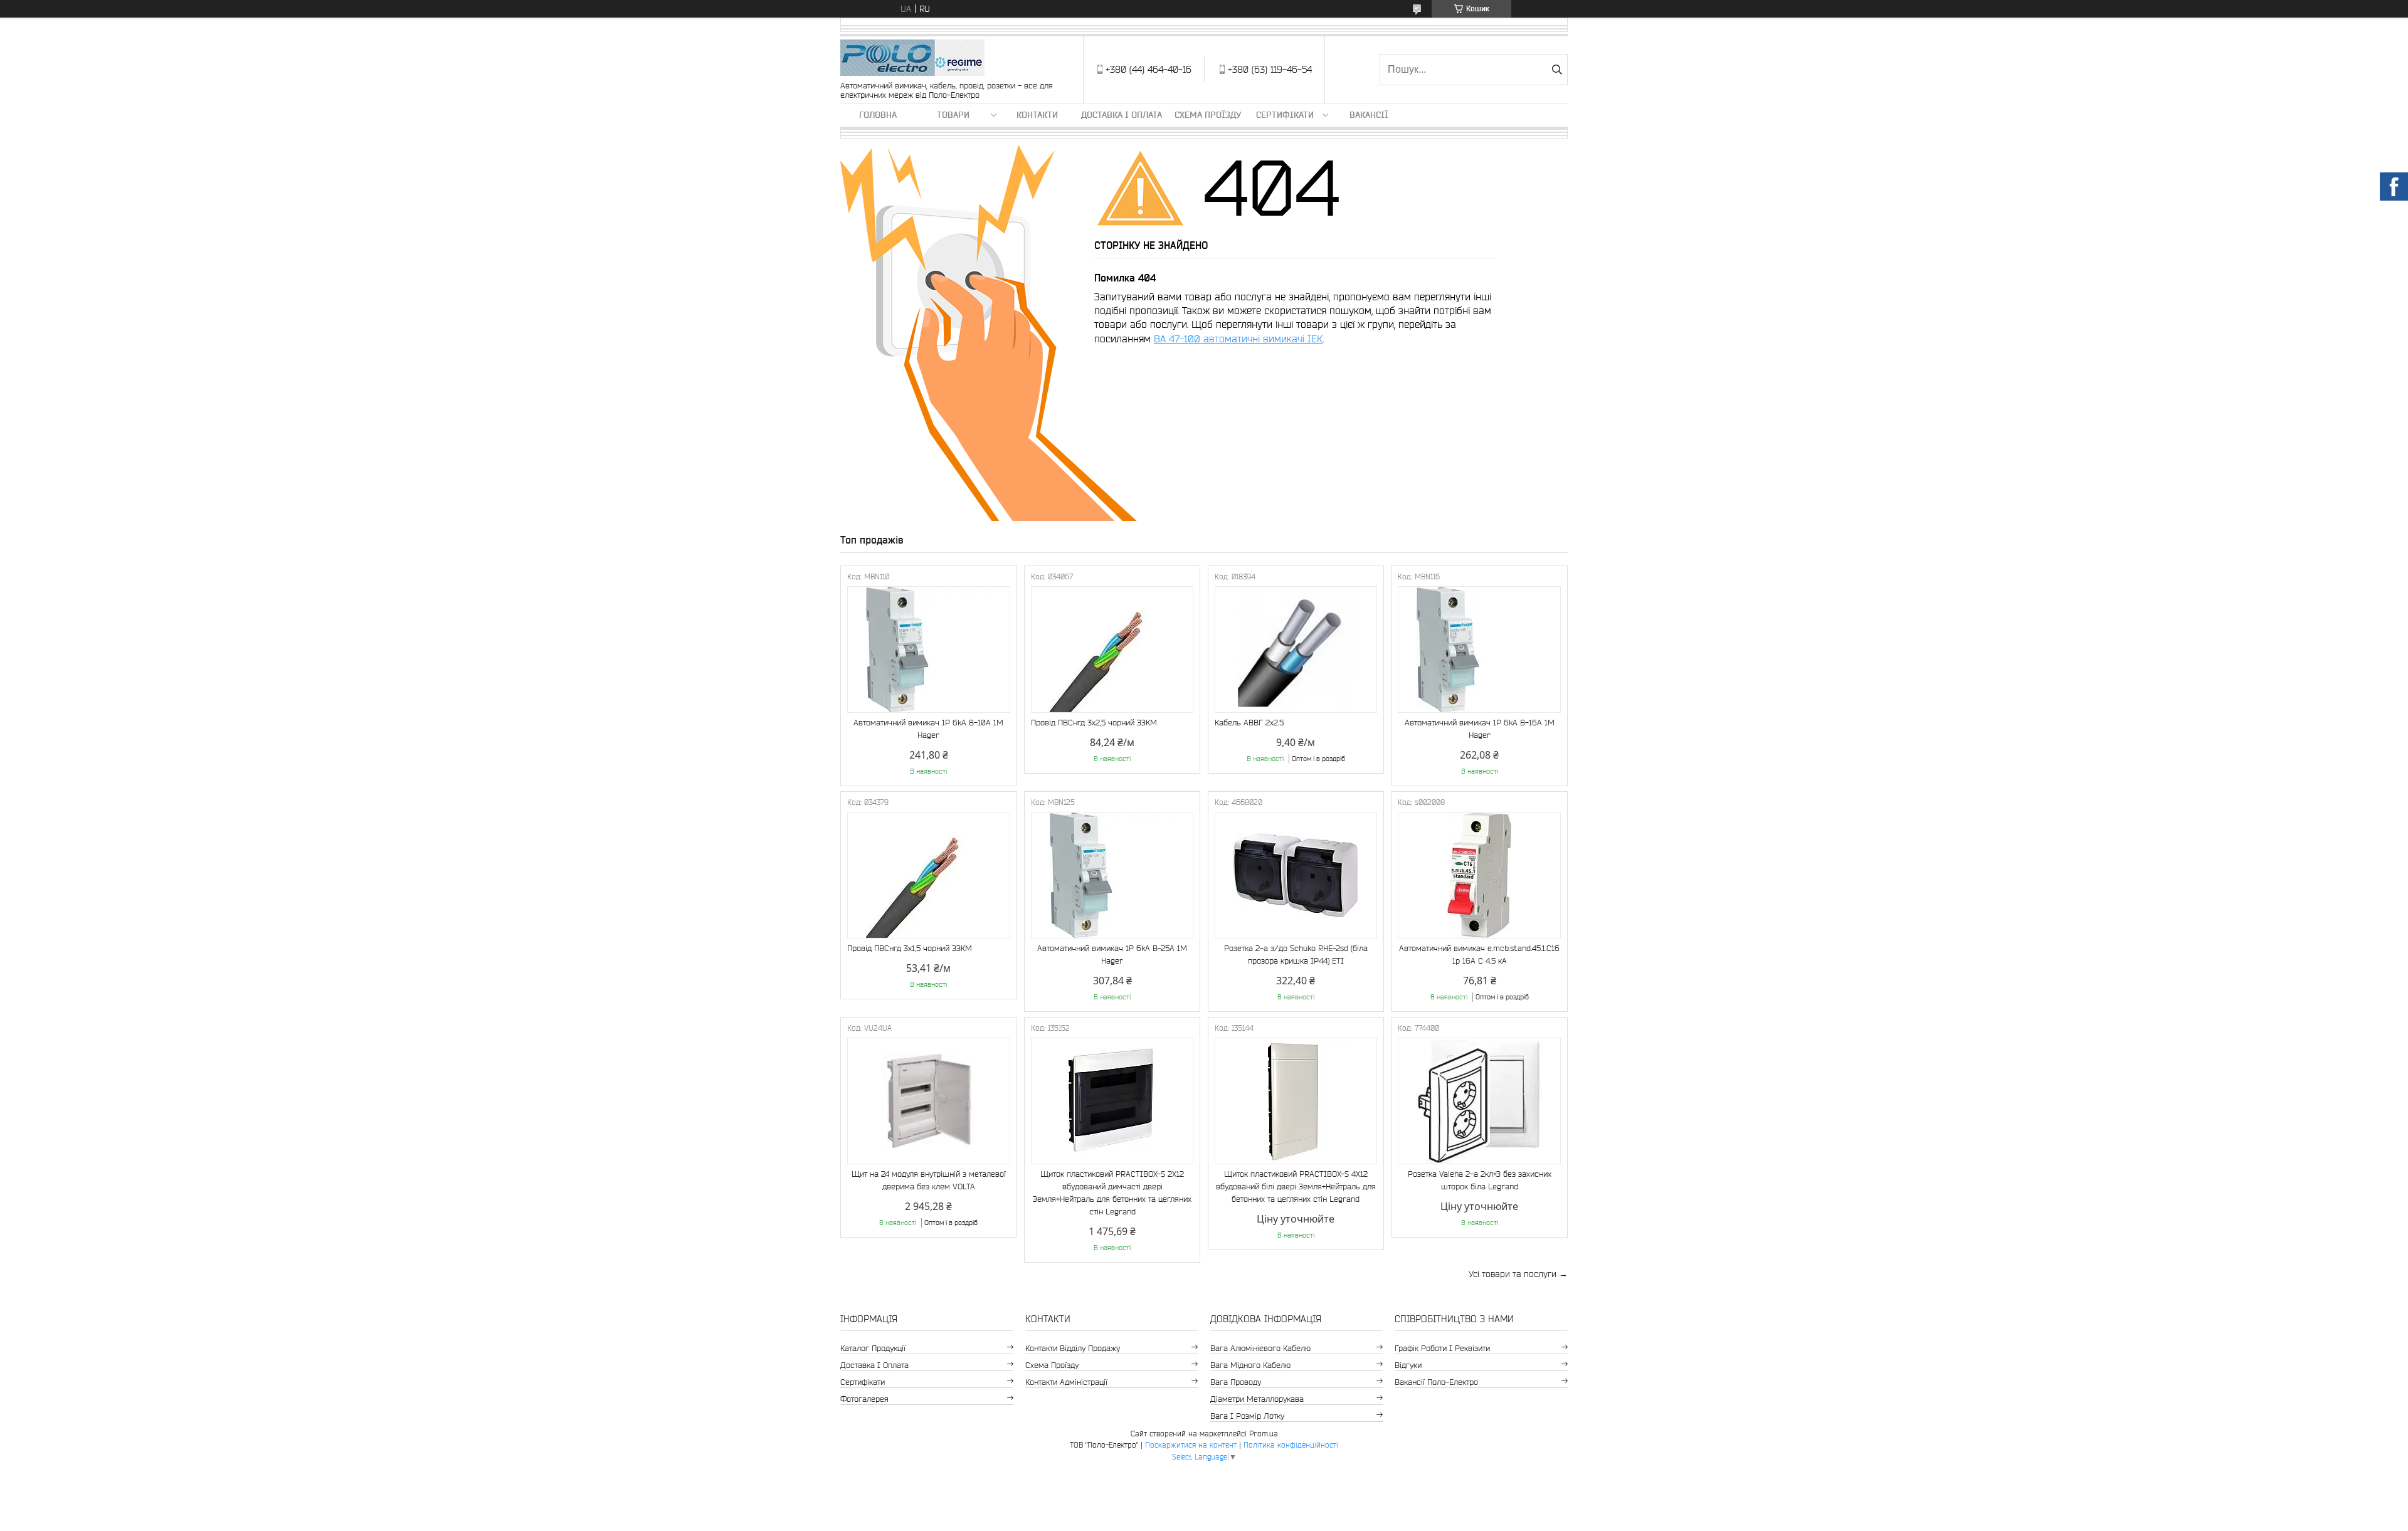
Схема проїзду (1208, 115)
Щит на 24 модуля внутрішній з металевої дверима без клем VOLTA (929, 1180)
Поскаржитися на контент (1191, 1445)
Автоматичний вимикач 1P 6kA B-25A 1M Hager (1112, 955)
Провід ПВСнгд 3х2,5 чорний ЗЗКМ (1094, 723)
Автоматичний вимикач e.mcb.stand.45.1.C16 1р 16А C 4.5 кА (1479, 955)
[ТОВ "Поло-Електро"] (912, 59)
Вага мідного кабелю (1250, 1365)
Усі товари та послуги (1513, 1274)
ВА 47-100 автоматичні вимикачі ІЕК (1238, 339)
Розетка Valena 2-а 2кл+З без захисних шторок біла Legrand (1480, 1180)
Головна (878, 115)
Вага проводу (1236, 1382)
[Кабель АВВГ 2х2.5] (1296, 650)
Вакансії (1369, 115)
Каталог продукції (873, 1348)
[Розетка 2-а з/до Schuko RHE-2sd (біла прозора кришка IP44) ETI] (1296, 875)
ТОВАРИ (953, 115)
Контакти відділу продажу (1073, 1348)
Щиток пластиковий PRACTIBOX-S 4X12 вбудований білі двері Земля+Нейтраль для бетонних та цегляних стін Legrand (1296, 1186)
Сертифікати (1285, 115)
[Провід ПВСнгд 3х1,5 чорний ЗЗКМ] (929, 875)
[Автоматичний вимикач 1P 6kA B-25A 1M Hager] (1112, 875)
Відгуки (1408, 1365)
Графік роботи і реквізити (1442, 1348)
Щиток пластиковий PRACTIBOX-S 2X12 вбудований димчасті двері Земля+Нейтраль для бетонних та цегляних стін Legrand (1112, 1193)
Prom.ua (1264, 1434)
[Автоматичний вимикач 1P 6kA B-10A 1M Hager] (929, 650)
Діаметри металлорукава (1257, 1399)
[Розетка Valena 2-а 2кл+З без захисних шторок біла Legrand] (1479, 1101)
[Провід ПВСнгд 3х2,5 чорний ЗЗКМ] (1112, 650)
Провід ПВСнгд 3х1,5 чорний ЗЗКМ (910, 948)
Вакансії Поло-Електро (1436, 1382)
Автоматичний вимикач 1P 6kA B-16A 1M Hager (1480, 729)
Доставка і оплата (1122, 115)
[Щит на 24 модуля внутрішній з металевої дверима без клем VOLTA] (929, 1101)
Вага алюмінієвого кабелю (1260, 1348)
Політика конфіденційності (1291, 1445)
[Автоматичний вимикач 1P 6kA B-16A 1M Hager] (1479, 650)
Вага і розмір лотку (1247, 1416)
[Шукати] (1557, 70)
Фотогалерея (864, 1399)
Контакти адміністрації (1066, 1382)
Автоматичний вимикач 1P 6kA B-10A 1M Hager (928, 729)
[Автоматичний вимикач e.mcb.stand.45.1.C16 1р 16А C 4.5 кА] (1479, 875)
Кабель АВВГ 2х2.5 (1249, 723)
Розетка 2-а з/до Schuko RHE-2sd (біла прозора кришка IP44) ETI (1296, 955)
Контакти (1037, 115)
